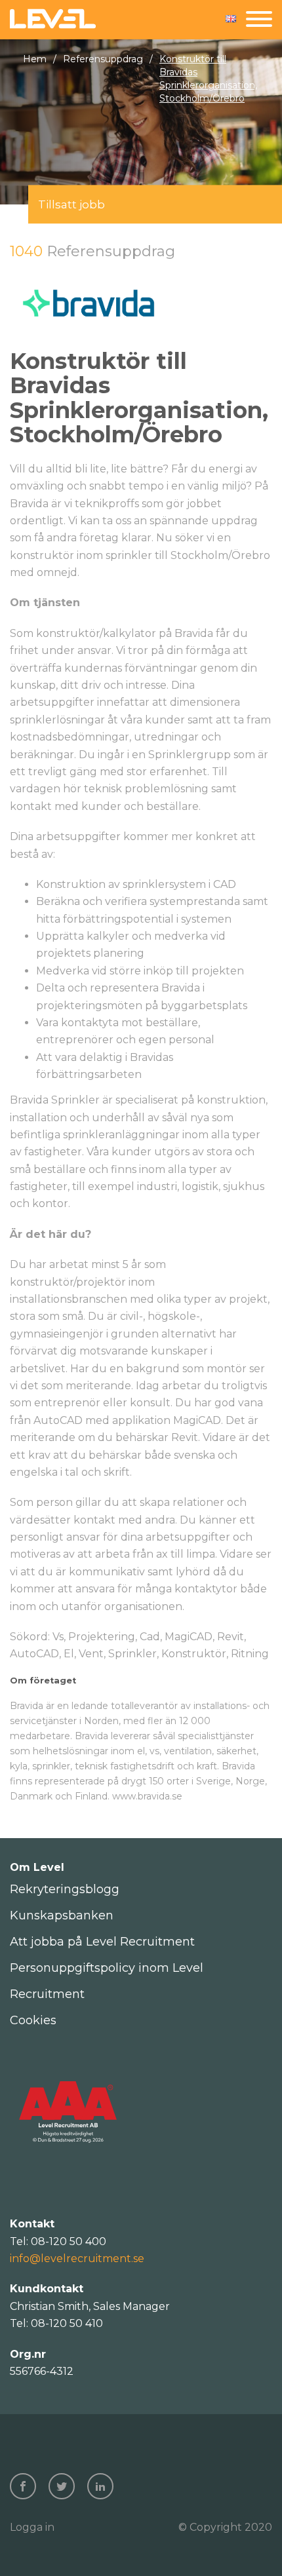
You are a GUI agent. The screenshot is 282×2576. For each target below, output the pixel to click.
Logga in (32, 2527)
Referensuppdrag (103, 59)
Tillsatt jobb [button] (71, 204)
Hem (35, 59)
